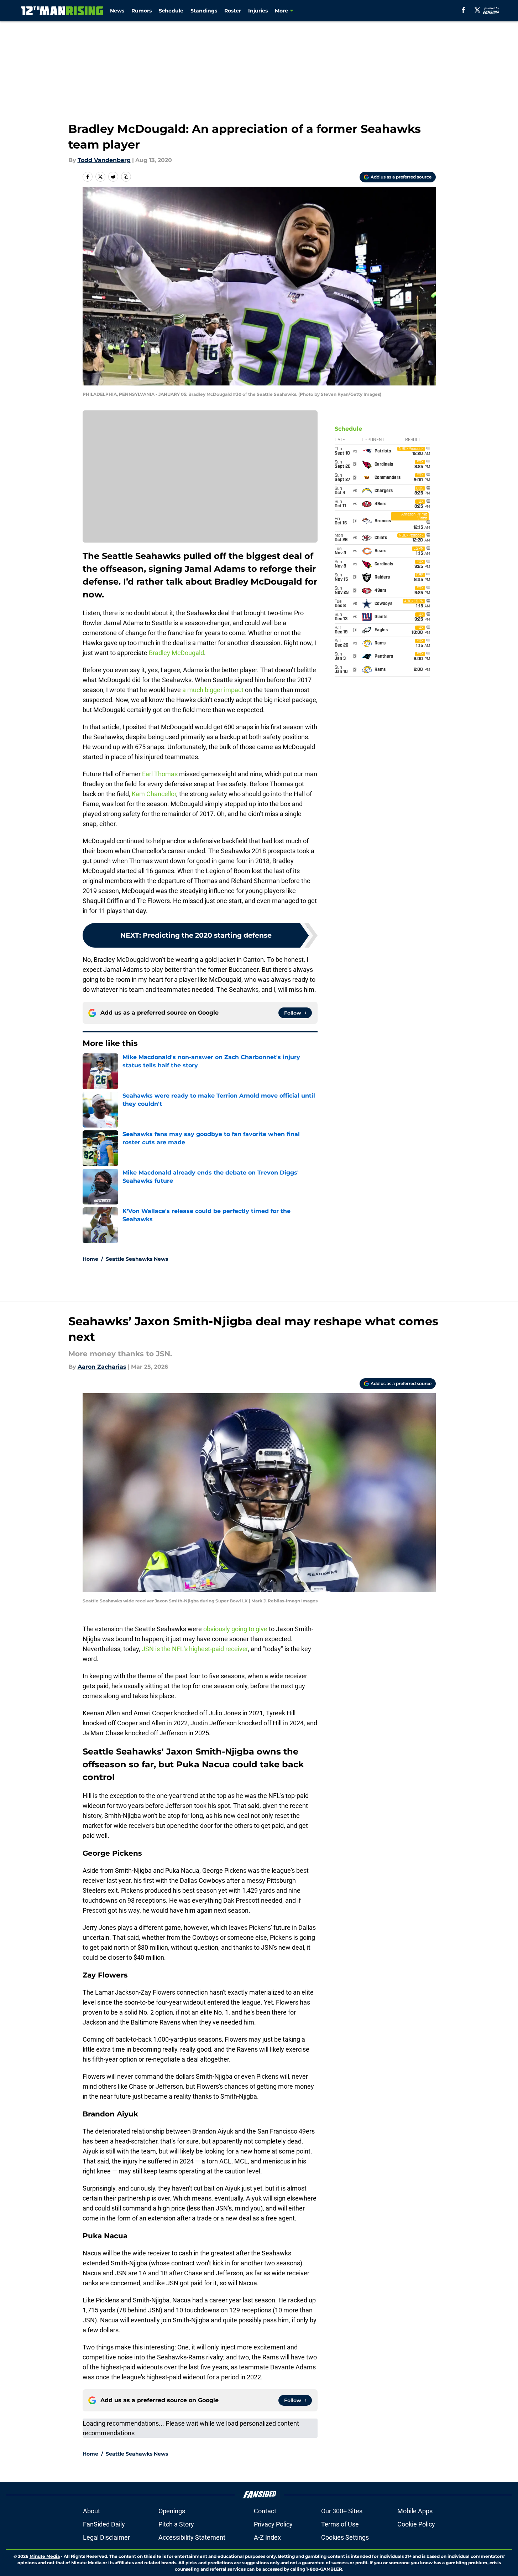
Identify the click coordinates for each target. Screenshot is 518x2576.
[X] (477, 10)
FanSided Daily (104, 2524)
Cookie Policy (416, 2524)
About (91, 2511)
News (117, 11)
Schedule (171, 11)
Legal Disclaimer (106, 2537)
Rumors (142, 11)
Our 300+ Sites (342, 2511)
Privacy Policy (273, 2524)
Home (90, 1259)
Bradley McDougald (176, 653)
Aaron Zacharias (102, 1367)
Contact (265, 2511)
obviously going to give (235, 1629)
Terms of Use (340, 2524)
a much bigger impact (213, 690)
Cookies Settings (345, 2537)
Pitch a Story (176, 2524)
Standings (204, 11)
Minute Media (45, 2556)
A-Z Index (267, 2537)
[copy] (126, 177)
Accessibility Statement (192, 2537)
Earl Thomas (160, 774)
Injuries (258, 11)
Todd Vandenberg (104, 160)
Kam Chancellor (154, 794)
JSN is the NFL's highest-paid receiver (195, 1649)
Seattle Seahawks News (137, 1259)
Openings (172, 2511)
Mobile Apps (415, 2511)
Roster (233, 11)
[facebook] (463, 10)
